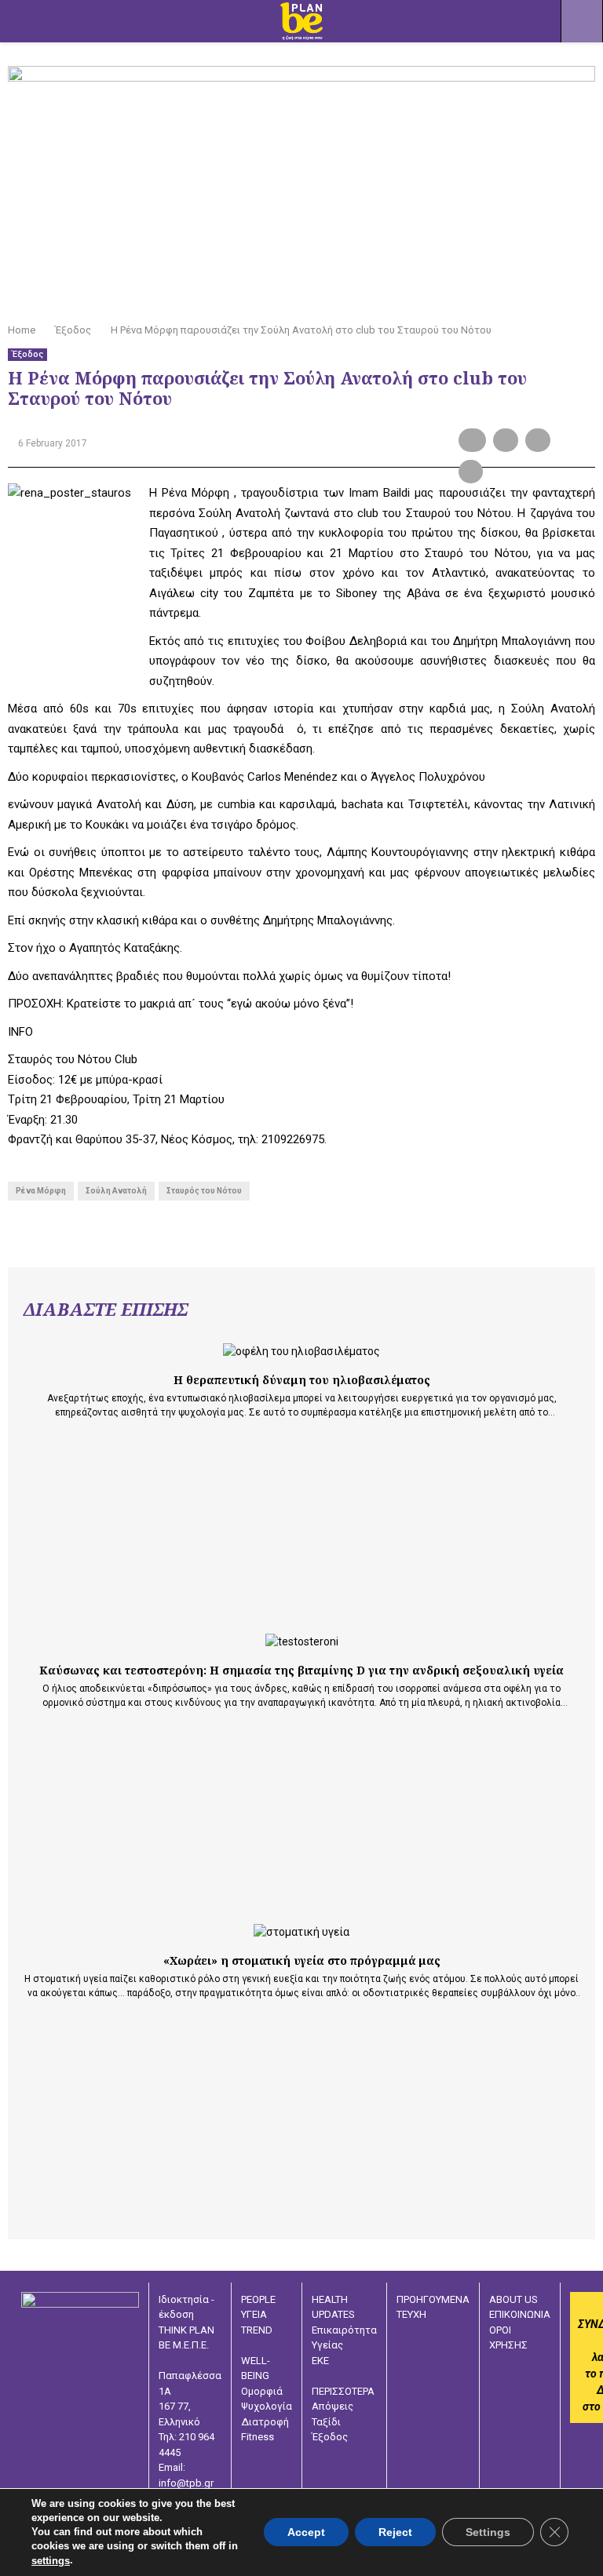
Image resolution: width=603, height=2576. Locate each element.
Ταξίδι (326, 2422)
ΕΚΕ (320, 2361)
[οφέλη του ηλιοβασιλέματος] (301, 1352)
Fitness (258, 2437)
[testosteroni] (302, 1642)
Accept (306, 2533)
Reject (395, 2533)
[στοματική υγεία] (301, 1932)
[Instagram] (518, 2403)
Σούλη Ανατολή (116, 1191)
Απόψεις (333, 2406)
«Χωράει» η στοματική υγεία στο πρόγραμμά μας (302, 1960)
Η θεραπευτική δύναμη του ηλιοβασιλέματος (302, 1380)
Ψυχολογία (267, 2406)
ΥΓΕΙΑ (254, 2314)
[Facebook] (495, 2403)
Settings (488, 2533)
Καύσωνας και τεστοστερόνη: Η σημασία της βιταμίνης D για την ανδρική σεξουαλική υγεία (301, 1670)
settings (51, 2561)
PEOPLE (258, 2299)
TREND (257, 2330)
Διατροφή (265, 2422)
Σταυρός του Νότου (204, 1191)
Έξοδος (27, 354)
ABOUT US (513, 2299)
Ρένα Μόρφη (41, 1191)
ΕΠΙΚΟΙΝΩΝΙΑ (520, 2314)
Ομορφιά (262, 2391)
